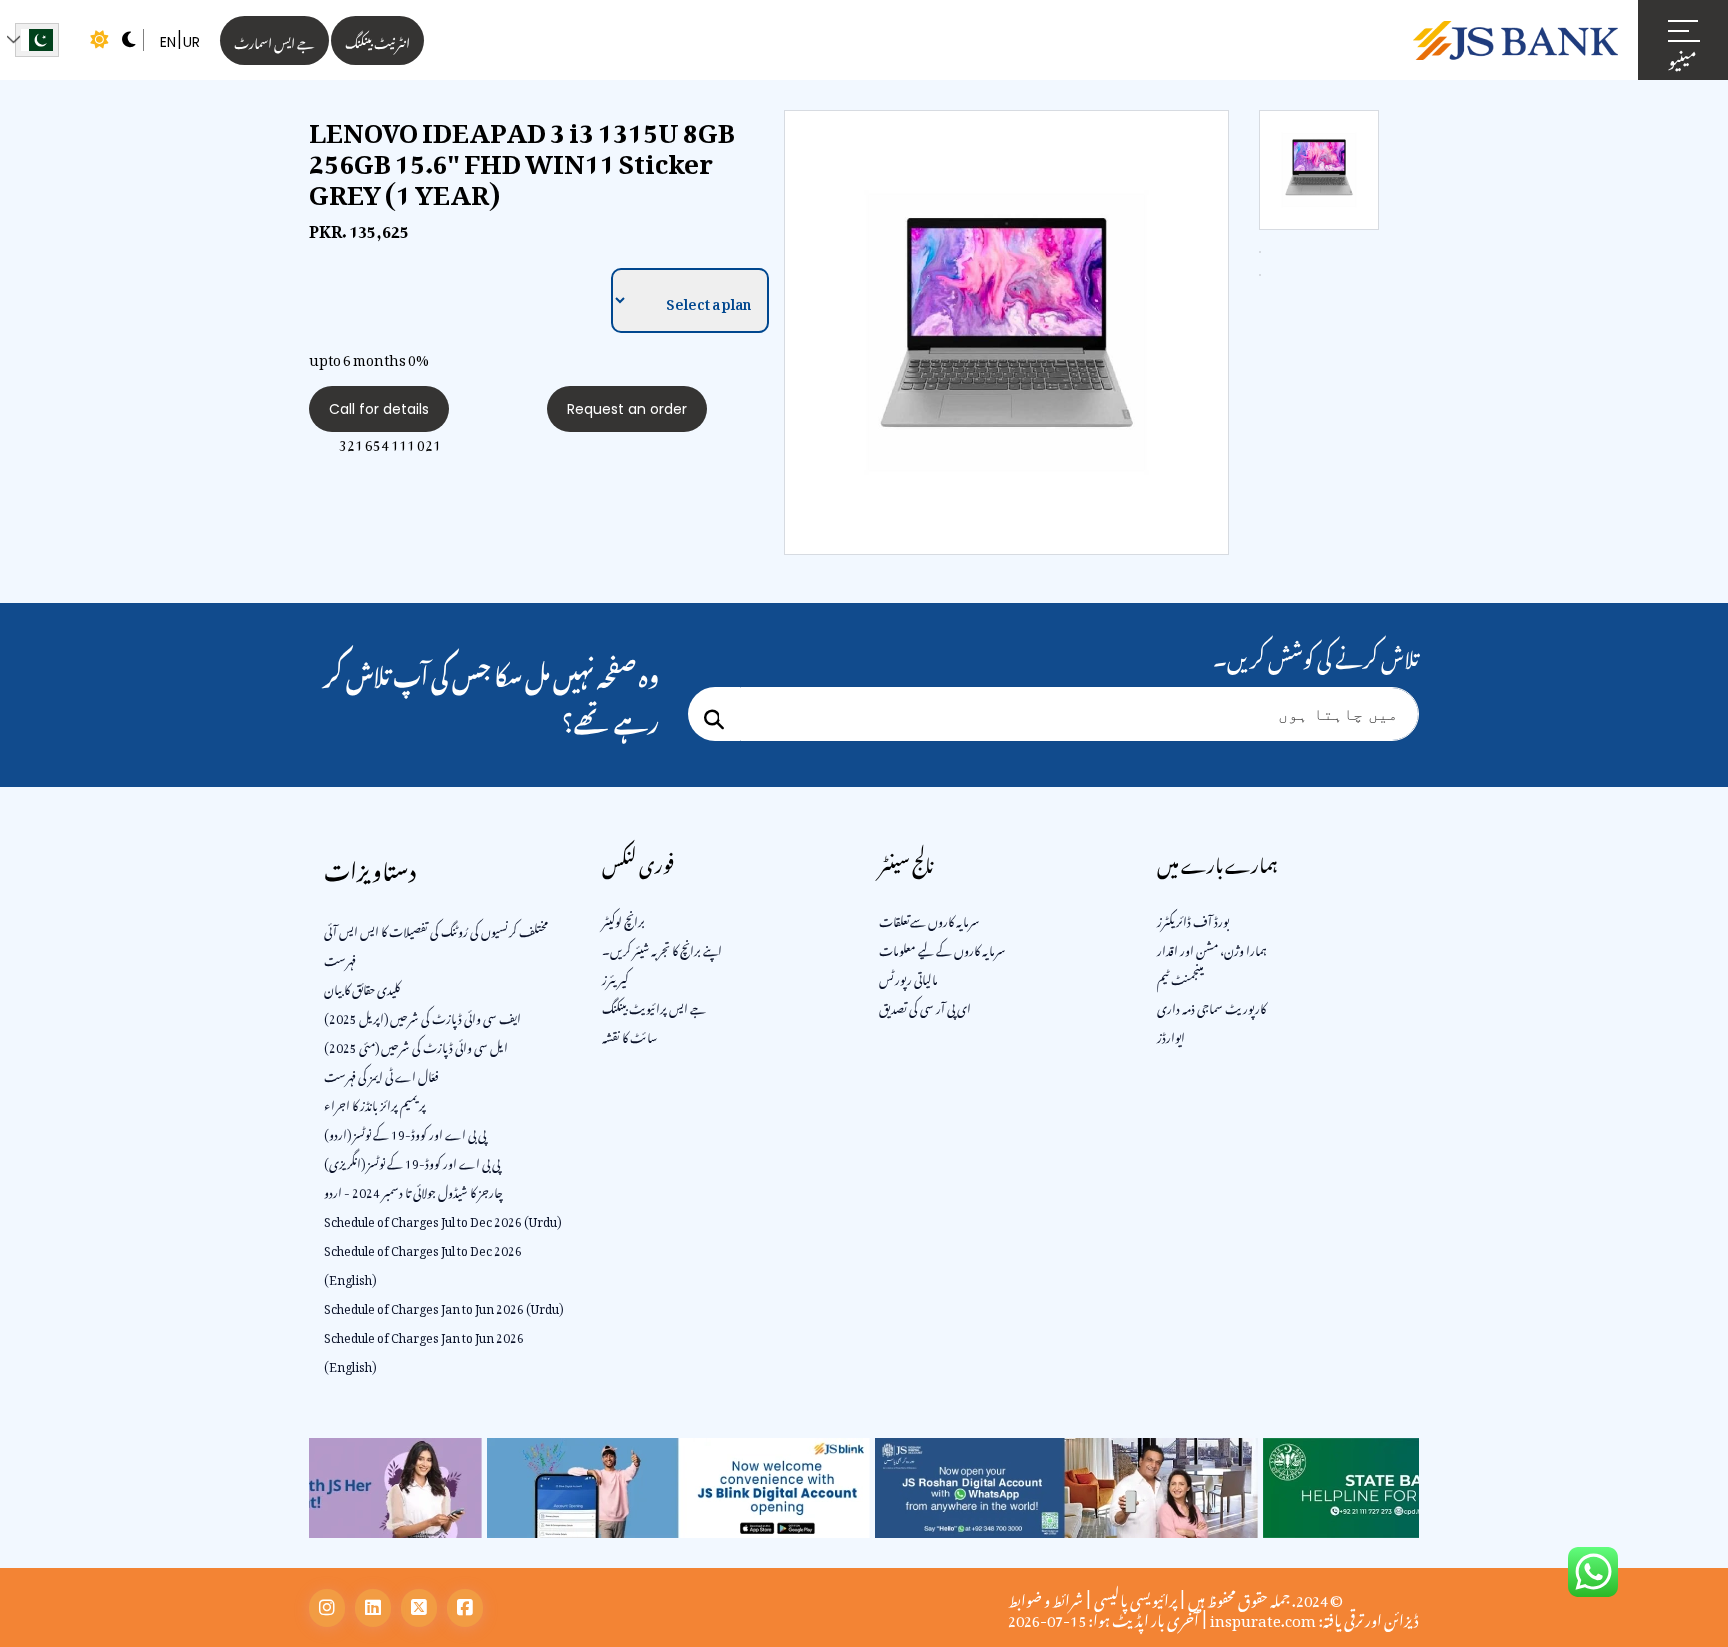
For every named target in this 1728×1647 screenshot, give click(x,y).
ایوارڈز (1171, 1035)
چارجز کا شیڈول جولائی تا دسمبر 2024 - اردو (413, 1190)
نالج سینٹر (906, 861)
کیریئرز (615, 977)
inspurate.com (1263, 1617)
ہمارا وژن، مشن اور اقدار (1212, 948)
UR (191, 42)
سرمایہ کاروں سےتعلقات (929, 919)
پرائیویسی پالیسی (1135, 1597)
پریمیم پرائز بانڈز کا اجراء (375, 1103)
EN (168, 42)
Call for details (379, 409)
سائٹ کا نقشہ (629, 1035)
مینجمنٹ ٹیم (1180, 977)
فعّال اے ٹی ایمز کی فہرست (381, 1074)
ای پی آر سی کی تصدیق (925, 1006)
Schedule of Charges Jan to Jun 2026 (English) (424, 1349)
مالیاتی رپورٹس (908, 977)
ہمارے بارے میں (1217, 861)
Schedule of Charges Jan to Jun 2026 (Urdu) (443, 1306)
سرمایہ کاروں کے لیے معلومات (942, 948)
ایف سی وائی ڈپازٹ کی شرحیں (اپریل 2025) (422, 1016)
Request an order (627, 409)
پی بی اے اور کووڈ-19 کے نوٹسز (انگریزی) (412, 1161)
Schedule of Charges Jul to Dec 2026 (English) (423, 1262)
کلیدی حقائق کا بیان (362, 987)
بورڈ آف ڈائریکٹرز (1193, 919)
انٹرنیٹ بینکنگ (377, 40)
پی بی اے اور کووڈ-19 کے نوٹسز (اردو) (405, 1132)
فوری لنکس (638, 861)
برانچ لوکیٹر (623, 919)
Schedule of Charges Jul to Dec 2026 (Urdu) (442, 1219)
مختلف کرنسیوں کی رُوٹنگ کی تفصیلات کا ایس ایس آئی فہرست (436, 943)
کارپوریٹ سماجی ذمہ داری (1211, 1006)
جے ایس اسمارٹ (274, 40)
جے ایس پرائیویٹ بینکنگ (654, 1006)
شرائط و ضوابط (1045, 1597)
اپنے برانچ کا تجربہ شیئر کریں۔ (662, 948)
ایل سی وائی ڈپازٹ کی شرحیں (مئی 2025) (416, 1045)
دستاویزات (370, 866)
